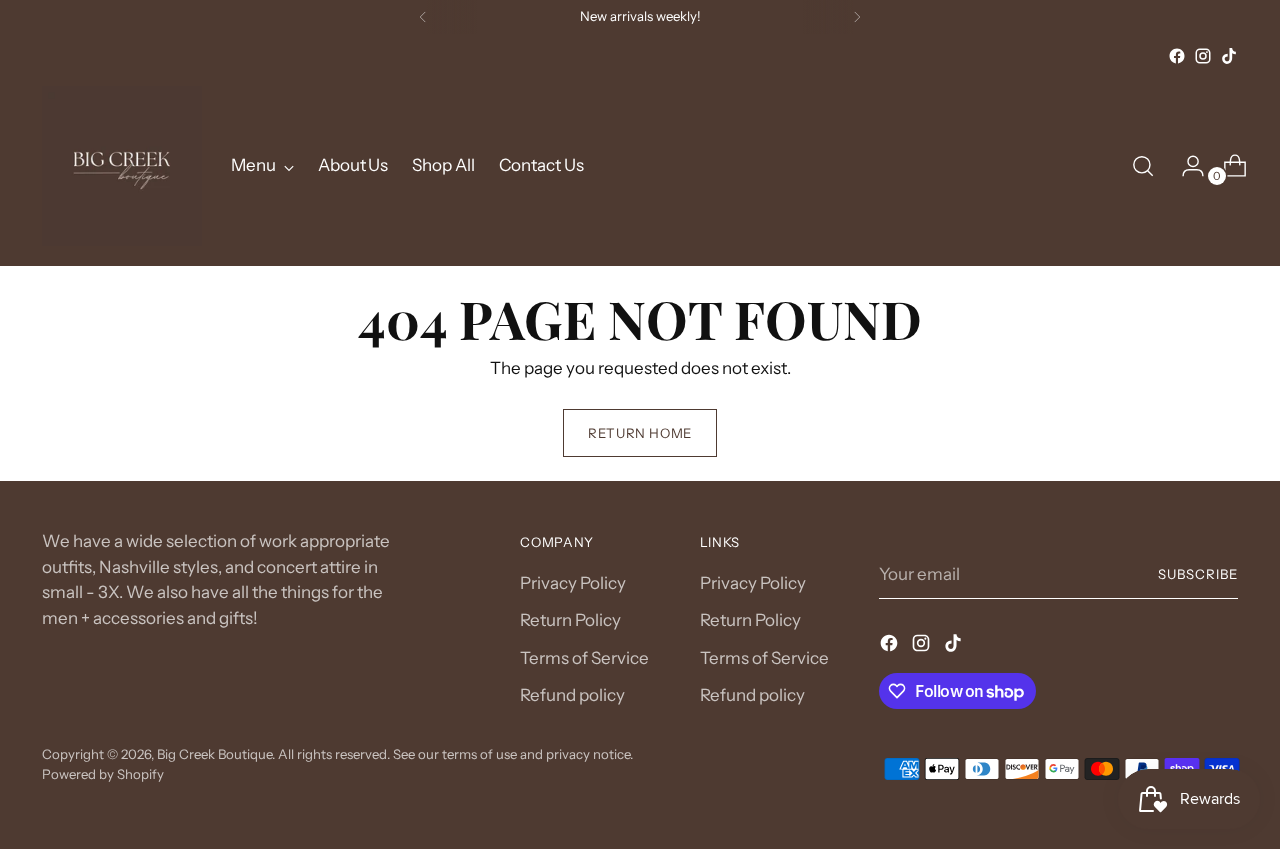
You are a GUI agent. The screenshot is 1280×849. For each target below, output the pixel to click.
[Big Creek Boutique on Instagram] (1203, 56)
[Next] (857, 17)
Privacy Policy (573, 583)
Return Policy (570, 620)
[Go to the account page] (1185, 166)
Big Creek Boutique (214, 754)
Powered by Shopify (103, 774)
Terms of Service (584, 658)
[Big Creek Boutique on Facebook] (1177, 56)
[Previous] (423, 17)
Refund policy (572, 695)
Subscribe (1198, 574)
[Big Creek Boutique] (122, 166)
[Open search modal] (1143, 166)
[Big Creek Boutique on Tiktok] (1229, 56)
